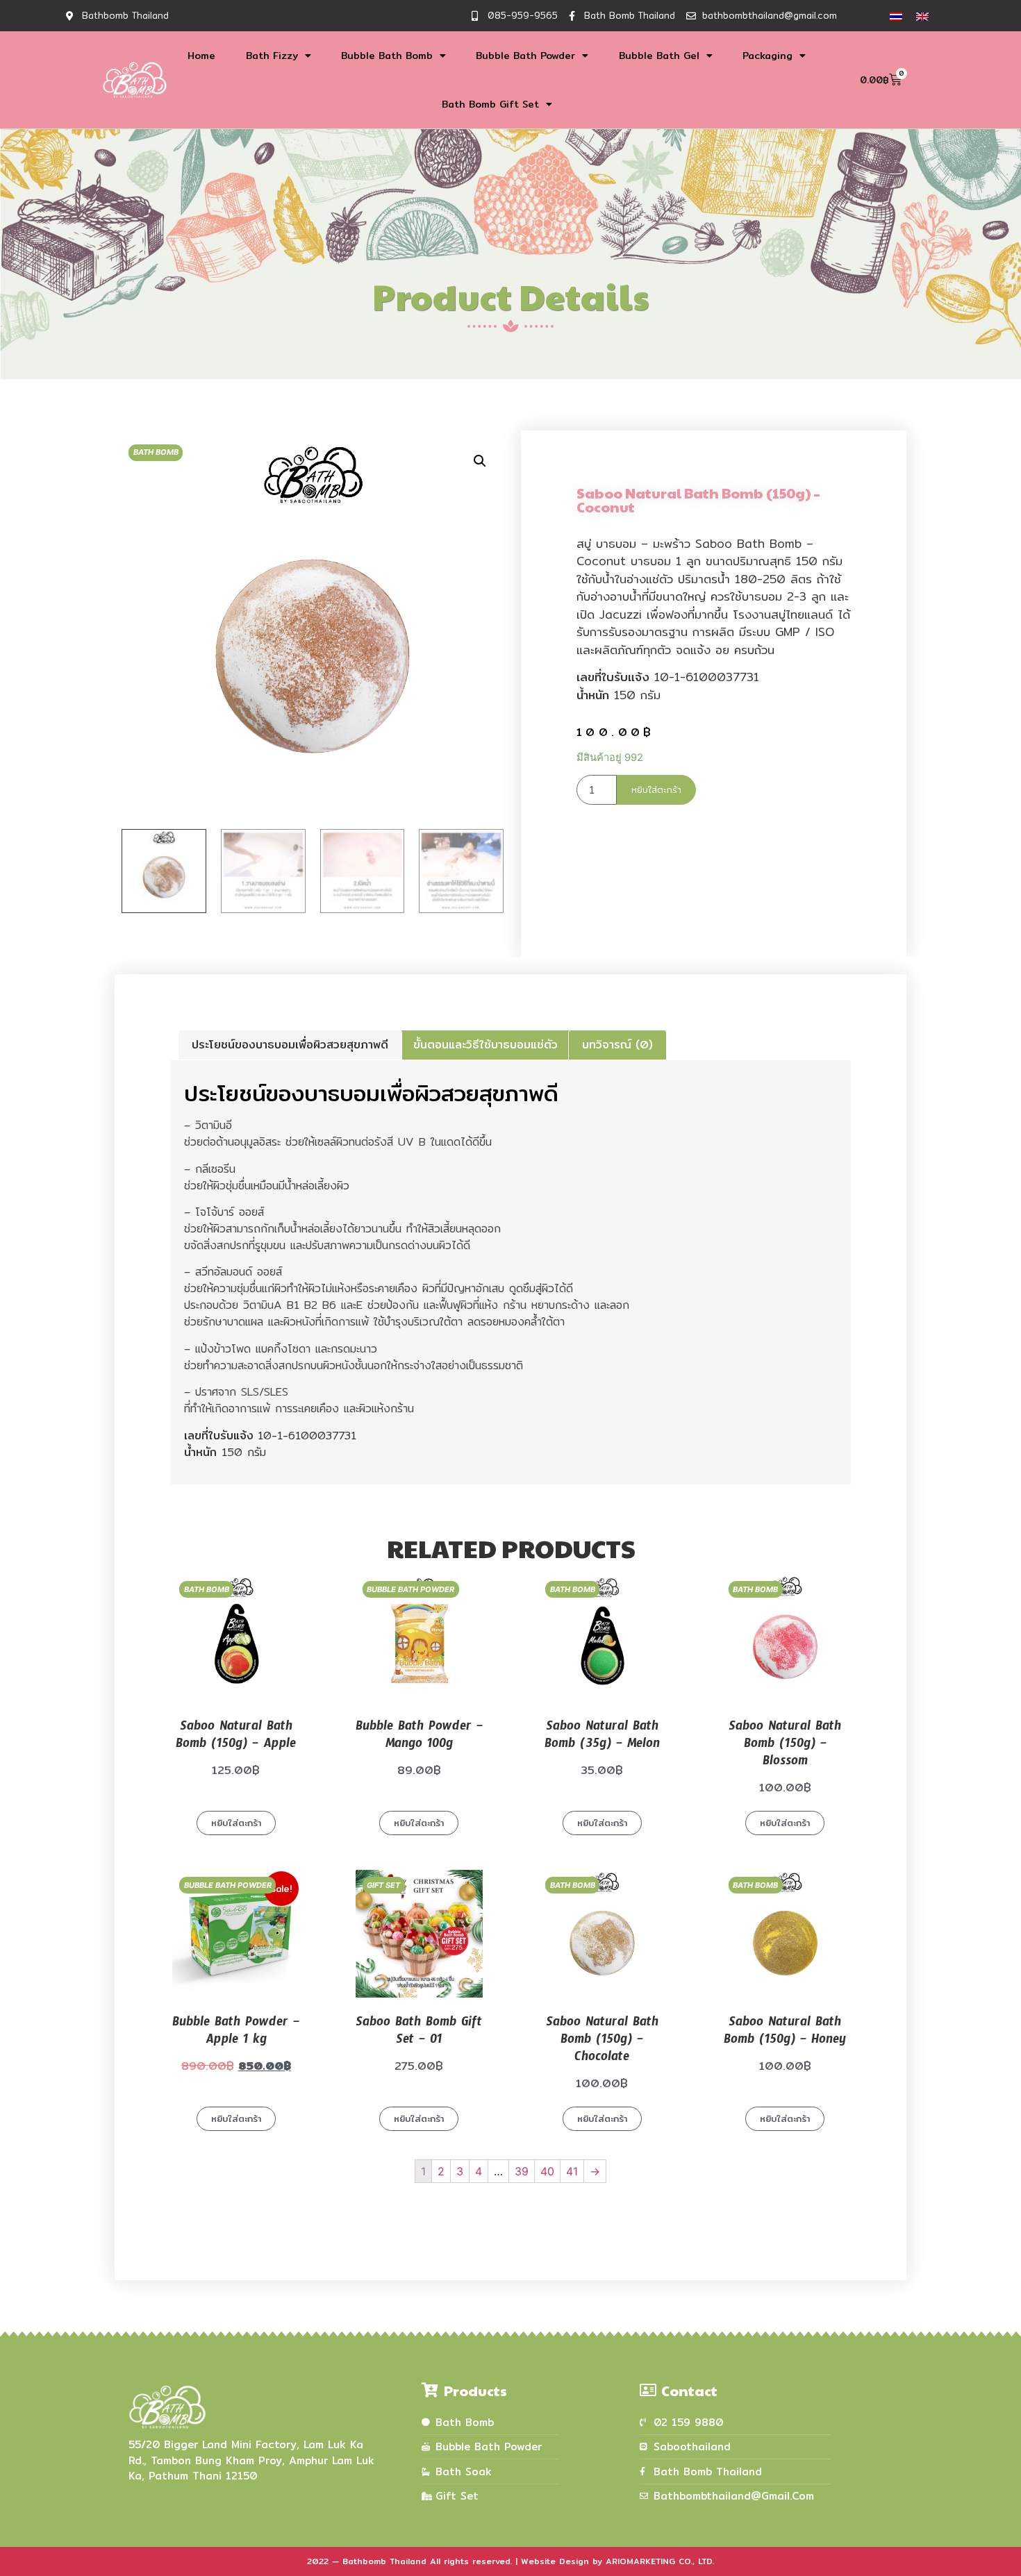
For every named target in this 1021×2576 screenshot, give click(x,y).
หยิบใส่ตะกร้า (656, 789)
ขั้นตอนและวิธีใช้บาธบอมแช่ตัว (485, 1045)
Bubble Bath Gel (659, 56)
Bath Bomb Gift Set (490, 104)
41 (572, 2171)
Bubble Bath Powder (525, 56)
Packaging (767, 56)
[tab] (290, 1045)
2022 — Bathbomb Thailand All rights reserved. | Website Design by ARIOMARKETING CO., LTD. (510, 2561)
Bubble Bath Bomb (387, 56)
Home (201, 56)
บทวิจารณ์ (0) (617, 1045)
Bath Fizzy (272, 56)
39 (522, 2171)
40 (547, 2171)
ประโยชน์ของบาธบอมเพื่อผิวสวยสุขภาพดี (290, 1045)
